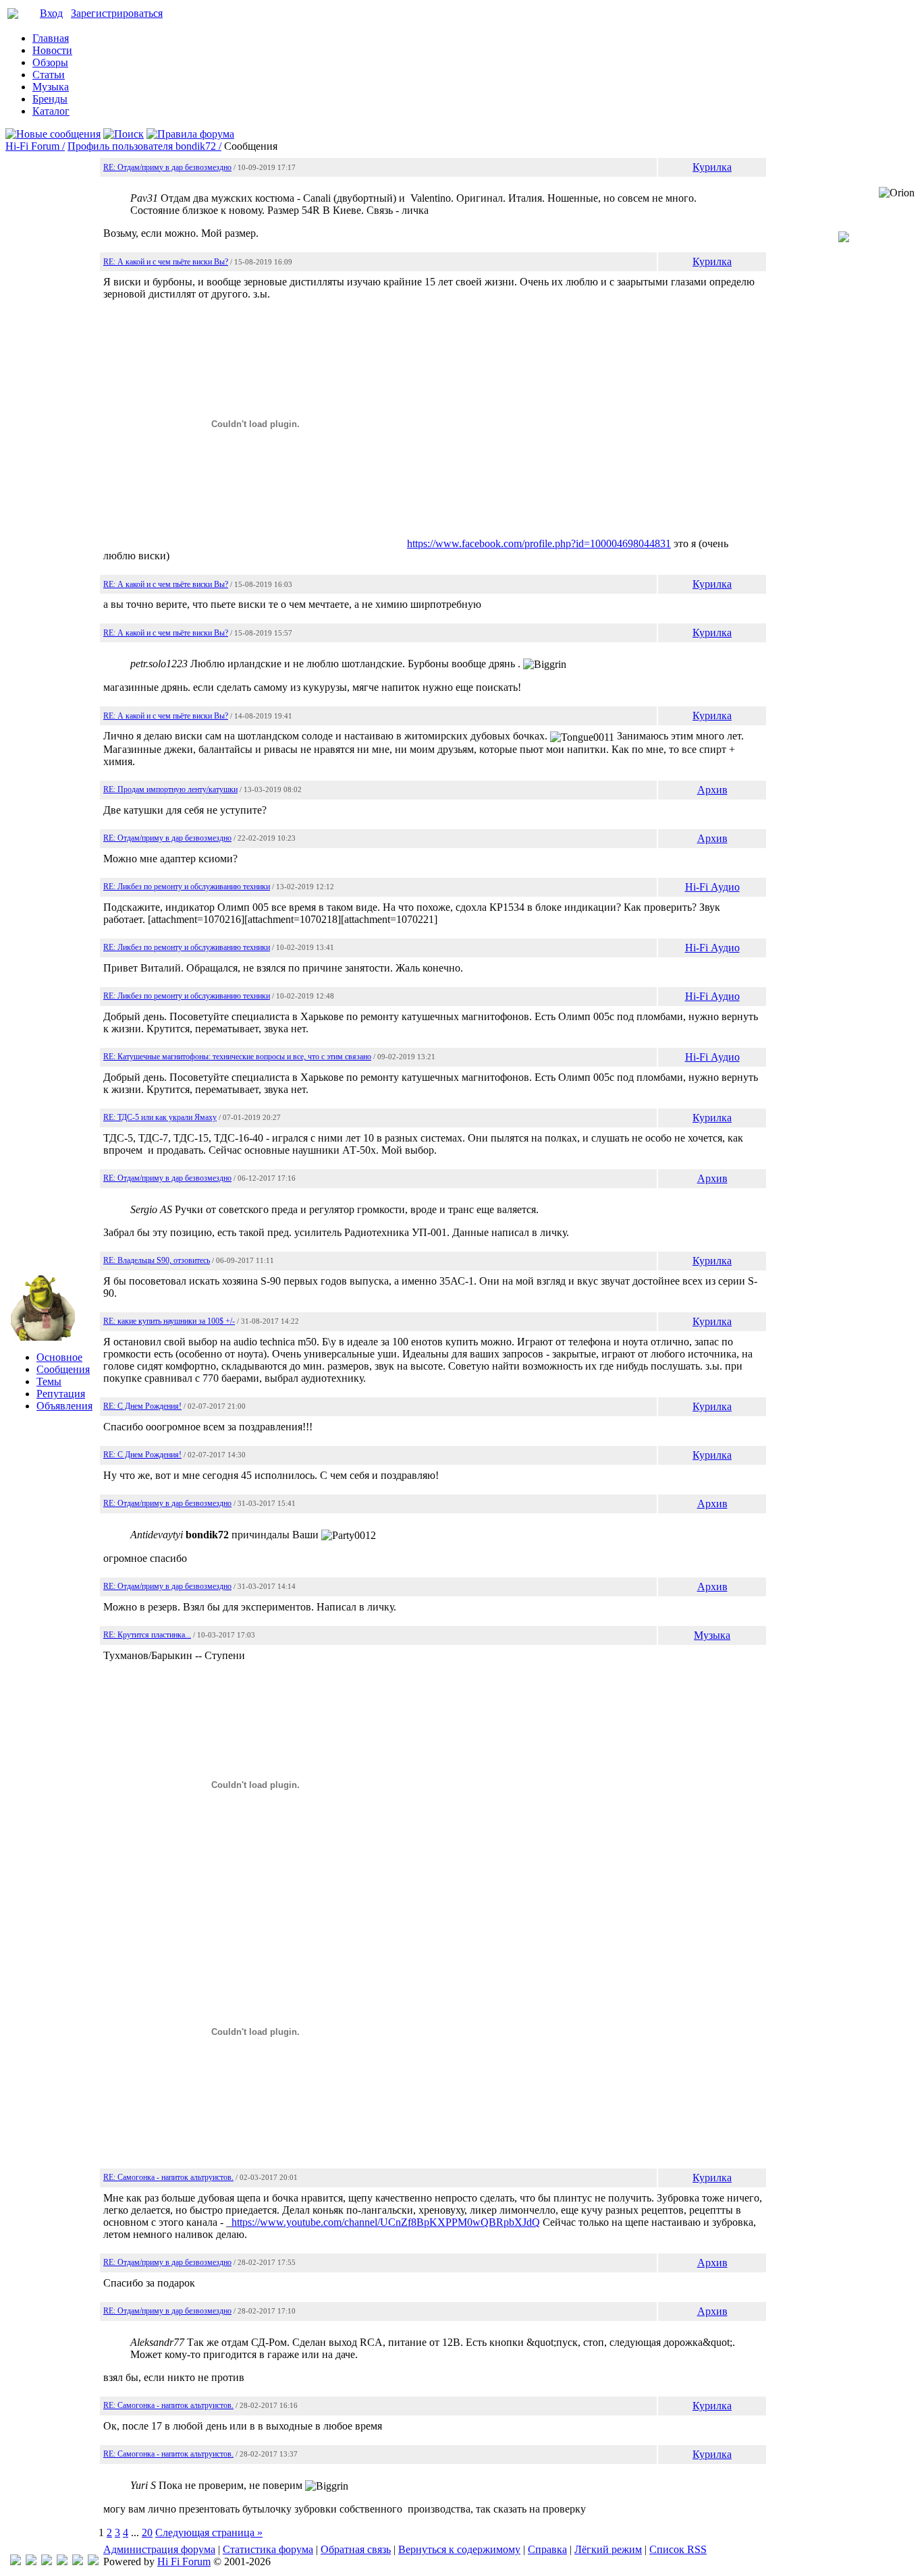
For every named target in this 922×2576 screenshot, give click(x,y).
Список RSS (678, 2549)
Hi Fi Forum (184, 2561)
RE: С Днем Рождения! (142, 1406)
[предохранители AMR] (16, 2561)
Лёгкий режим (608, 2549)
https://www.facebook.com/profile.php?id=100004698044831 (539, 543)
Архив (712, 790)
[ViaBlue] (47, 2561)
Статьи (49, 75)
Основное (59, 1357)
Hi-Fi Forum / (35, 146)
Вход (51, 13)
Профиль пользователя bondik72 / (144, 146)
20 (147, 2532)
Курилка (712, 167)
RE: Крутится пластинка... (147, 1635)
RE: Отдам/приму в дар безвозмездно (167, 167)
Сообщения (63, 1369)
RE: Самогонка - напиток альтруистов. (168, 2177)
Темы (49, 1381)
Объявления (64, 1406)
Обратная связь (356, 2549)
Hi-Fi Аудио (712, 887)
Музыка (51, 87)
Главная (51, 38)
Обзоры (50, 62)
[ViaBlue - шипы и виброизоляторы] (78, 2561)
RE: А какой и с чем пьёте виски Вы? (166, 262)
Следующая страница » (209, 2532)
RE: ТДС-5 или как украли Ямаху (160, 1117)
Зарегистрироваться (117, 13)
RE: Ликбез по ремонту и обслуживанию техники (187, 887)
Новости (52, 50)
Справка (547, 2549)
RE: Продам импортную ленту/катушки (170, 789)
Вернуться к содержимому (459, 2549)
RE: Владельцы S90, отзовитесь (157, 1260)
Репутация (61, 1394)
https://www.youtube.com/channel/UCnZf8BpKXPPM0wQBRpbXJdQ (386, 2222)
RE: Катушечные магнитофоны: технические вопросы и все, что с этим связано (237, 1057)
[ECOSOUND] (62, 2561)
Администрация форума (159, 2549)
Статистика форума (268, 2549)
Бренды (50, 99)
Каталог (51, 111)
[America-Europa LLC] (31, 2561)
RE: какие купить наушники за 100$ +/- (169, 1321)
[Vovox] (93, 2561)
